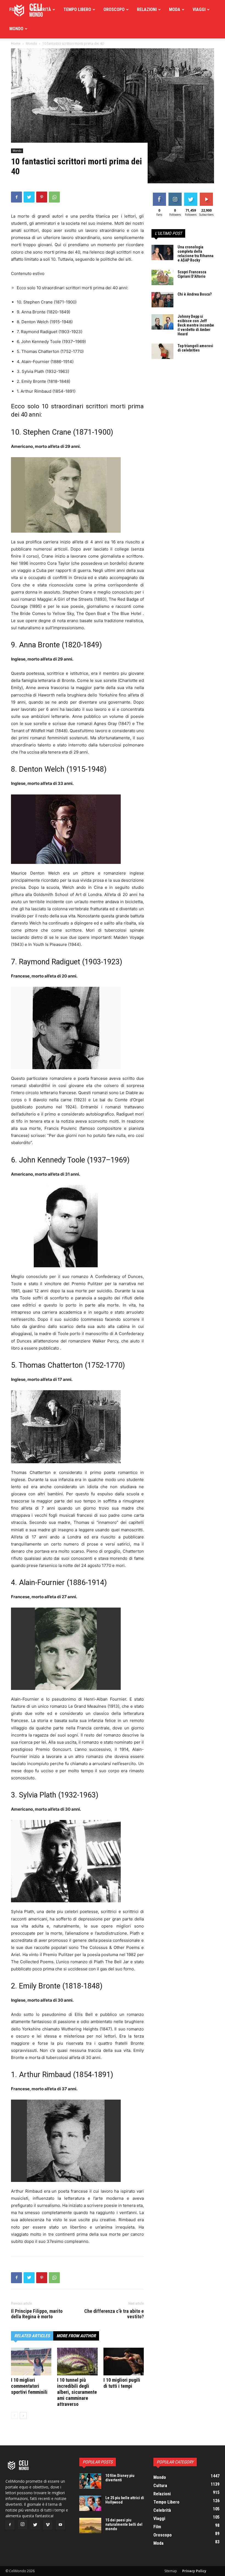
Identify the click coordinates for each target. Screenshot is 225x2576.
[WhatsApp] (54, 197)
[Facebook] (16, 197)
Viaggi (199, 9)
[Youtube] (60, 2525)
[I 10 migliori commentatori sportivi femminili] (31, 2362)
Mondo (16, 29)
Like (159, 194)
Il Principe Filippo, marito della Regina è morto (37, 2314)
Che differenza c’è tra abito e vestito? (114, 2314)
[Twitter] (29, 197)
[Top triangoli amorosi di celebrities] (162, 351)
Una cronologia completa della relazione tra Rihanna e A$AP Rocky (196, 254)
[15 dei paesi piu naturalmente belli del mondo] (90, 2526)
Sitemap (171, 2571)
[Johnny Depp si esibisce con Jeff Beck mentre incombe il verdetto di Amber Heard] (162, 322)
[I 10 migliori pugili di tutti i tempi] (124, 2362)
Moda (175, 9)
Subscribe (207, 194)
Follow (175, 194)
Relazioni (147, 9)
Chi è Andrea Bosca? (195, 294)
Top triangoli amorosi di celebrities (195, 348)
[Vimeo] (48, 2525)
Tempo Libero (77, 9)
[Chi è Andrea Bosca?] (162, 300)
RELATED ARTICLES (32, 2336)
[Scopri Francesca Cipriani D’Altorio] (162, 277)
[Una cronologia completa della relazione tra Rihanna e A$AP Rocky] (162, 252)
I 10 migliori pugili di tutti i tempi (122, 2383)
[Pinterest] (42, 197)
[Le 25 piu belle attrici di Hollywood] (90, 2503)
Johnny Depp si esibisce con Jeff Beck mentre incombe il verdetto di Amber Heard (196, 325)
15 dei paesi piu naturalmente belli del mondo (124, 2524)
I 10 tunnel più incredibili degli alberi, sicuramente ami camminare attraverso (77, 2392)
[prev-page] (14, 2416)
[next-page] (23, 2416)
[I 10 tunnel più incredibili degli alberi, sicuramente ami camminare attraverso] (77, 2362)
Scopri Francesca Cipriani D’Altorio (192, 274)
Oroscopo (114, 9)
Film (14, 9)
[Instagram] (22, 2524)
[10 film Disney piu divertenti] (90, 2481)
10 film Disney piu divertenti (120, 2478)
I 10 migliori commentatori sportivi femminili (29, 2386)
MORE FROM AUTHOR (76, 2336)
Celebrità (41, 9)
